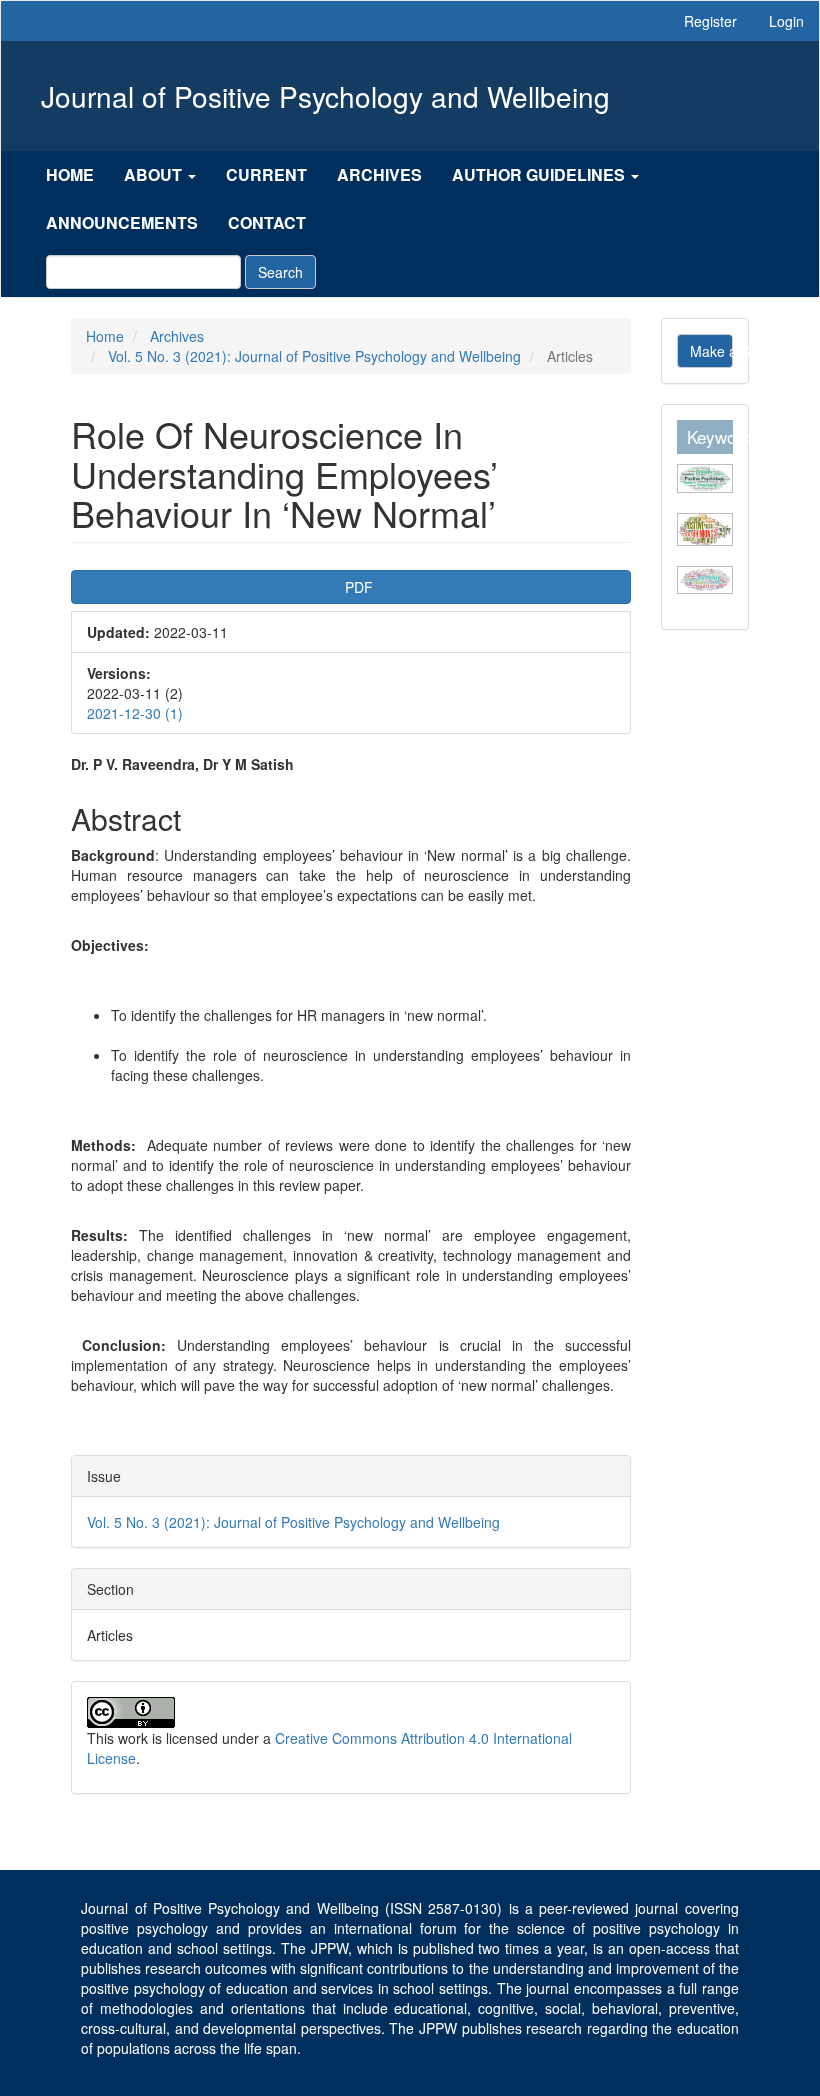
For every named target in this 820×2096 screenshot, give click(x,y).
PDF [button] (413, 586)
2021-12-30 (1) (135, 713)
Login (786, 21)
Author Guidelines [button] (540, 174)
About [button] (155, 174)
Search (280, 272)
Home (70, 174)
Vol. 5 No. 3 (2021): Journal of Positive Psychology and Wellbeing (314, 356)
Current (266, 174)
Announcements (122, 222)
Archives (379, 174)
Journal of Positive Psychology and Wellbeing (325, 96)
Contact (267, 222)
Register (710, 21)
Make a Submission (711, 351)
